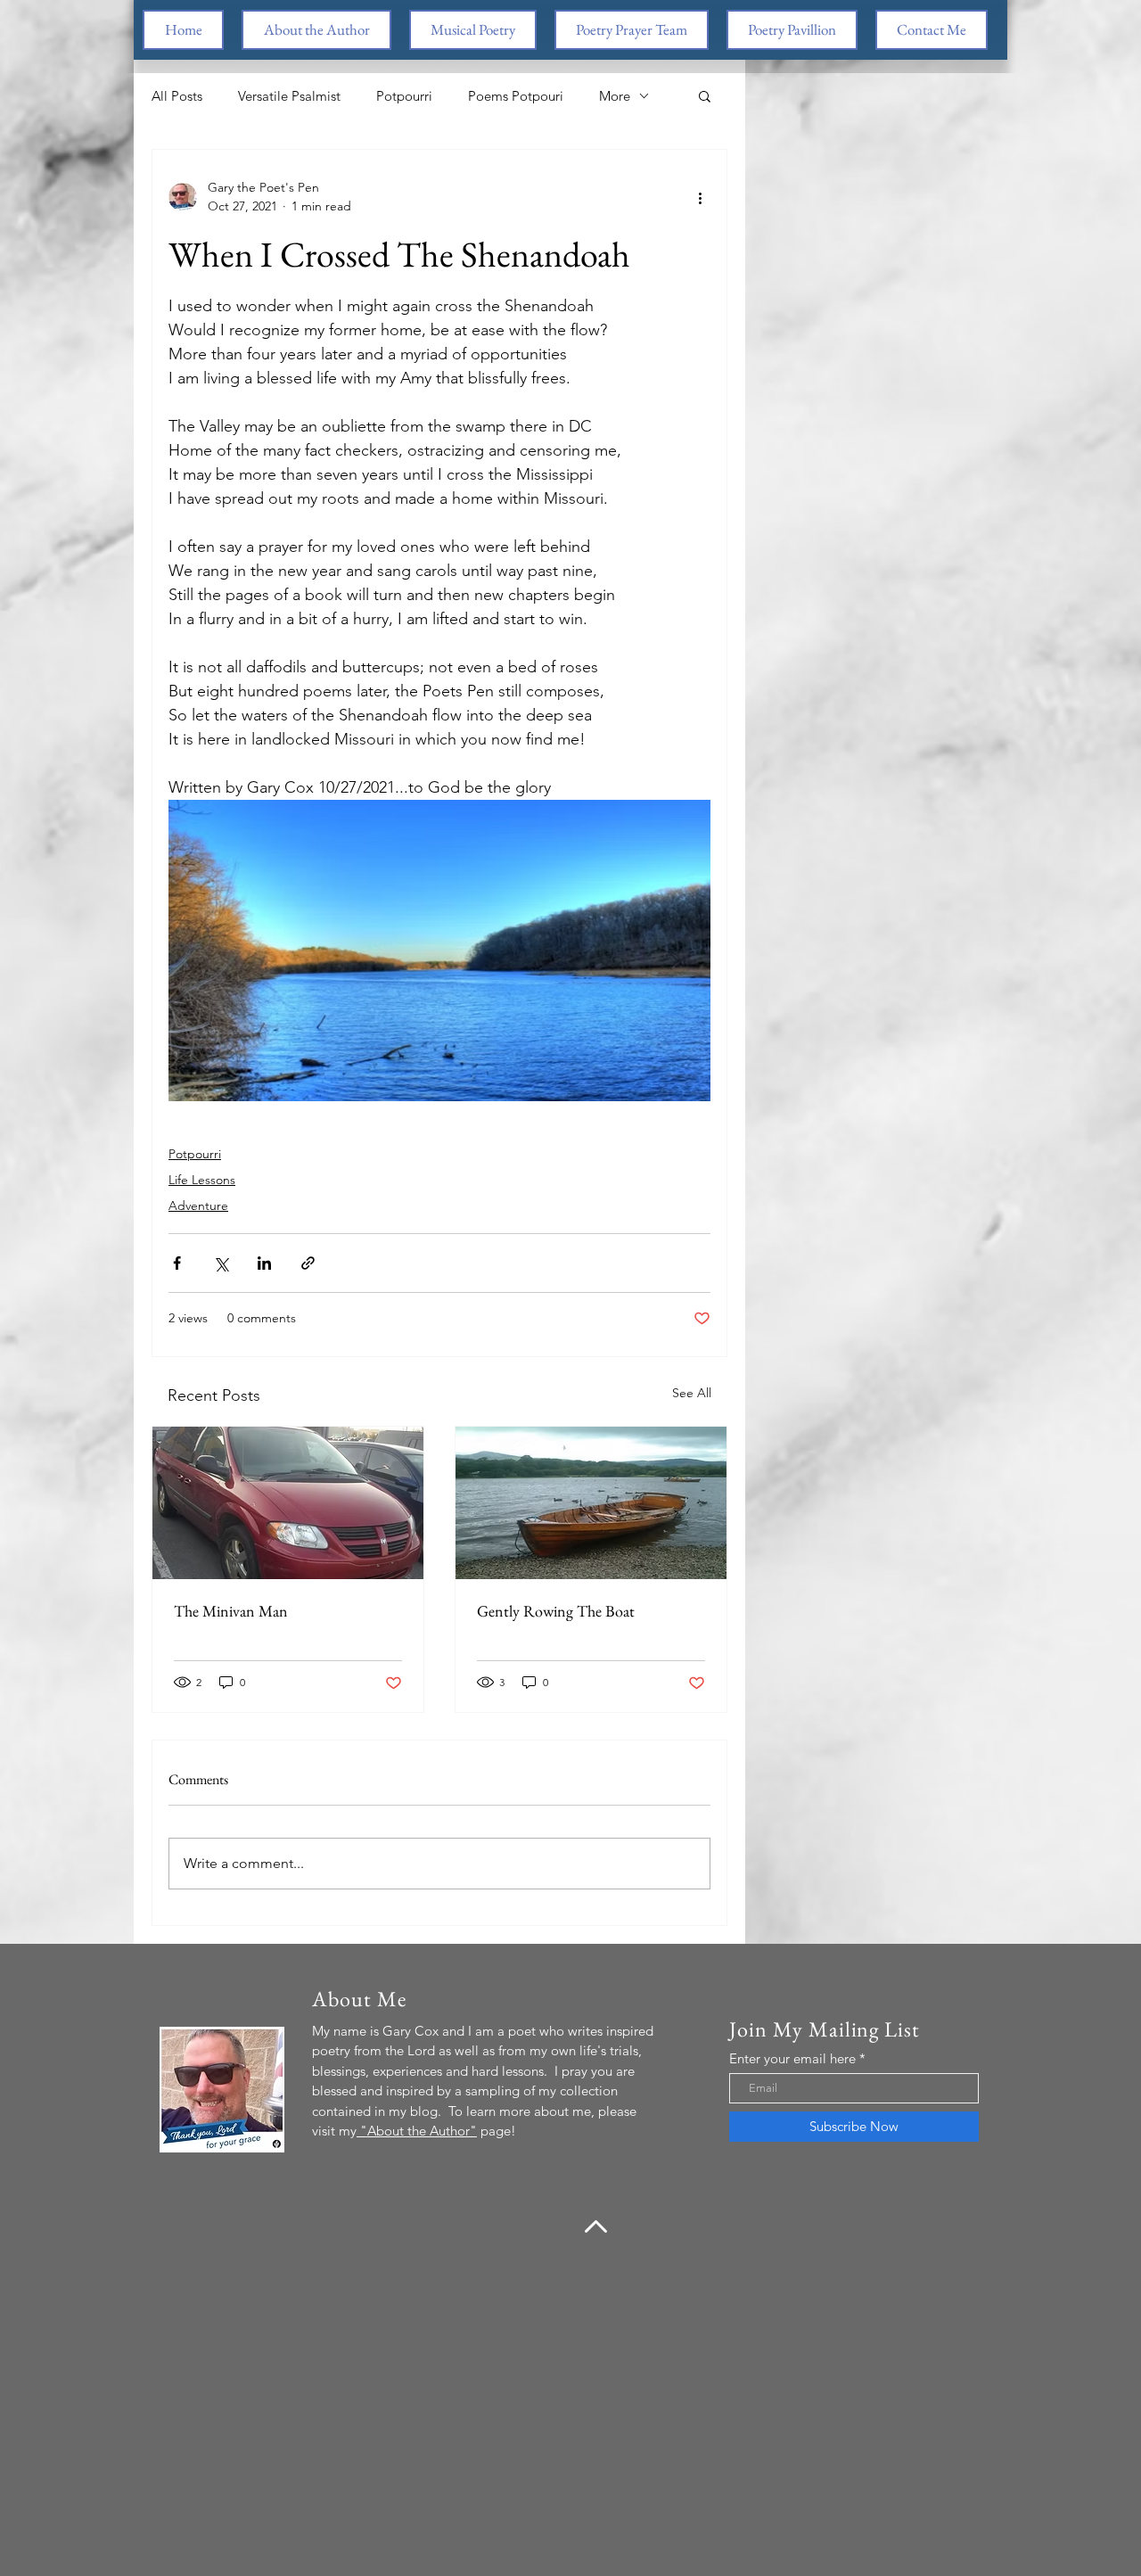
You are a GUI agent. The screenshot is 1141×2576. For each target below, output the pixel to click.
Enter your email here (792, 2058)
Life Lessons (202, 1180)
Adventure (198, 1206)
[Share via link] (308, 1263)
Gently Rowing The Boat (556, 1611)
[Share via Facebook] (177, 1263)
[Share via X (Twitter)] (221, 1263)
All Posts (177, 96)
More (615, 96)
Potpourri (404, 96)
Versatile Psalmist (289, 96)
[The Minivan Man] (288, 1503)
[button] (705, 95)
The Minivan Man (231, 1611)
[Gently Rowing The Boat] (591, 1503)
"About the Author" (417, 2131)
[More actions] (700, 197)
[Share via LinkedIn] (264, 1263)
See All (692, 1393)
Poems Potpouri (516, 96)
